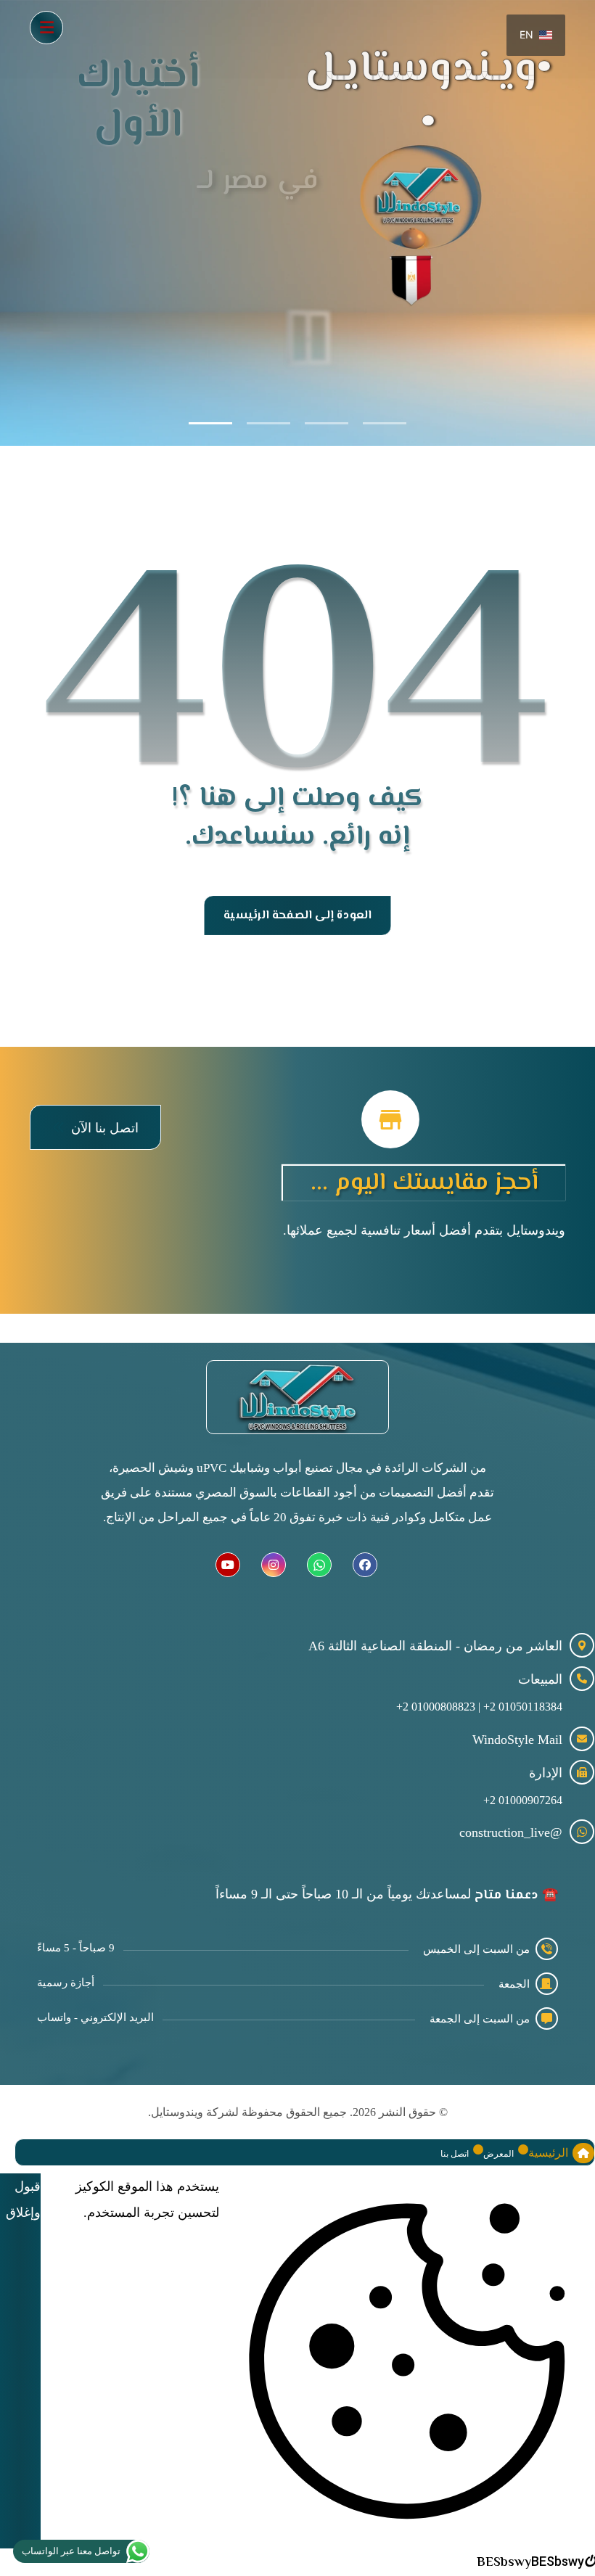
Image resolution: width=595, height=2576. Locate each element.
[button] (46, 28)
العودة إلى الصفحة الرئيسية (297, 916)
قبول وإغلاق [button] (23, 2200)
